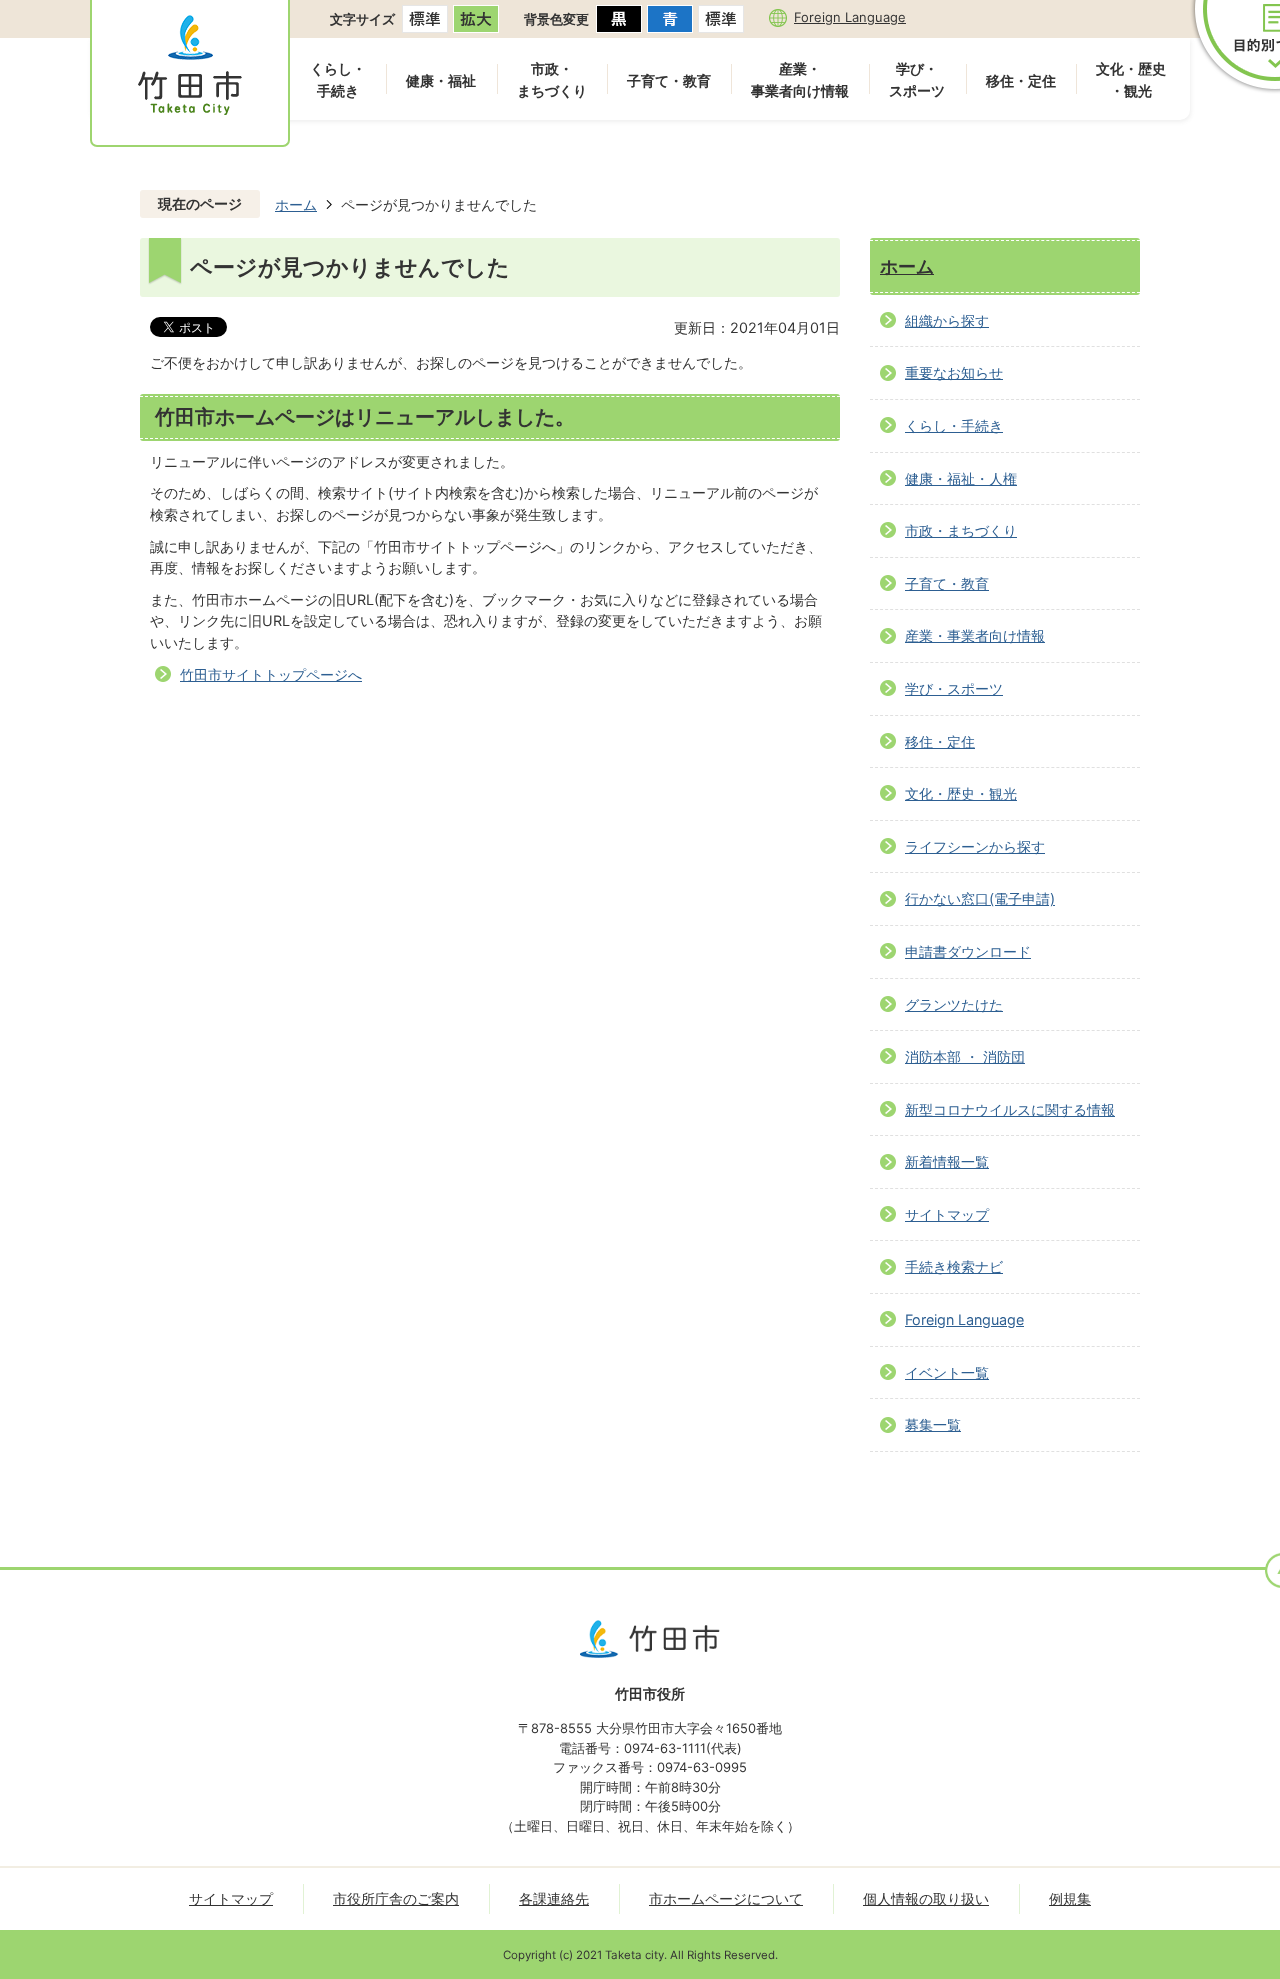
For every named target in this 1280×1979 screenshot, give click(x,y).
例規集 (1070, 1898)
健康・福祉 (441, 80)
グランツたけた (954, 1004)
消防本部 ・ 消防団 (965, 1056)
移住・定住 (1021, 80)
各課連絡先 (554, 1898)
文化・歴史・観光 (1131, 79)
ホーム (296, 204)
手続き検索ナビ (954, 1266)
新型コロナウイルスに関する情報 (1010, 1109)
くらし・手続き (338, 79)
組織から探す (947, 320)
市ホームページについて (726, 1898)
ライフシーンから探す (975, 846)
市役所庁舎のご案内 (396, 1898)
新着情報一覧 (947, 1161)
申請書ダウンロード (968, 951)
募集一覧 (933, 1424)
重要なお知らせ (954, 372)
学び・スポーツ (917, 79)
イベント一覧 (947, 1372)
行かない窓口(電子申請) (980, 898)
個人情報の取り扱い (926, 1898)
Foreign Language (850, 17)
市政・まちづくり (552, 79)
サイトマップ (947, 1214)
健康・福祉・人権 (961, 478)
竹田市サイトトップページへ (271, 674)
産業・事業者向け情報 (800, 79)
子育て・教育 (669, 80)
